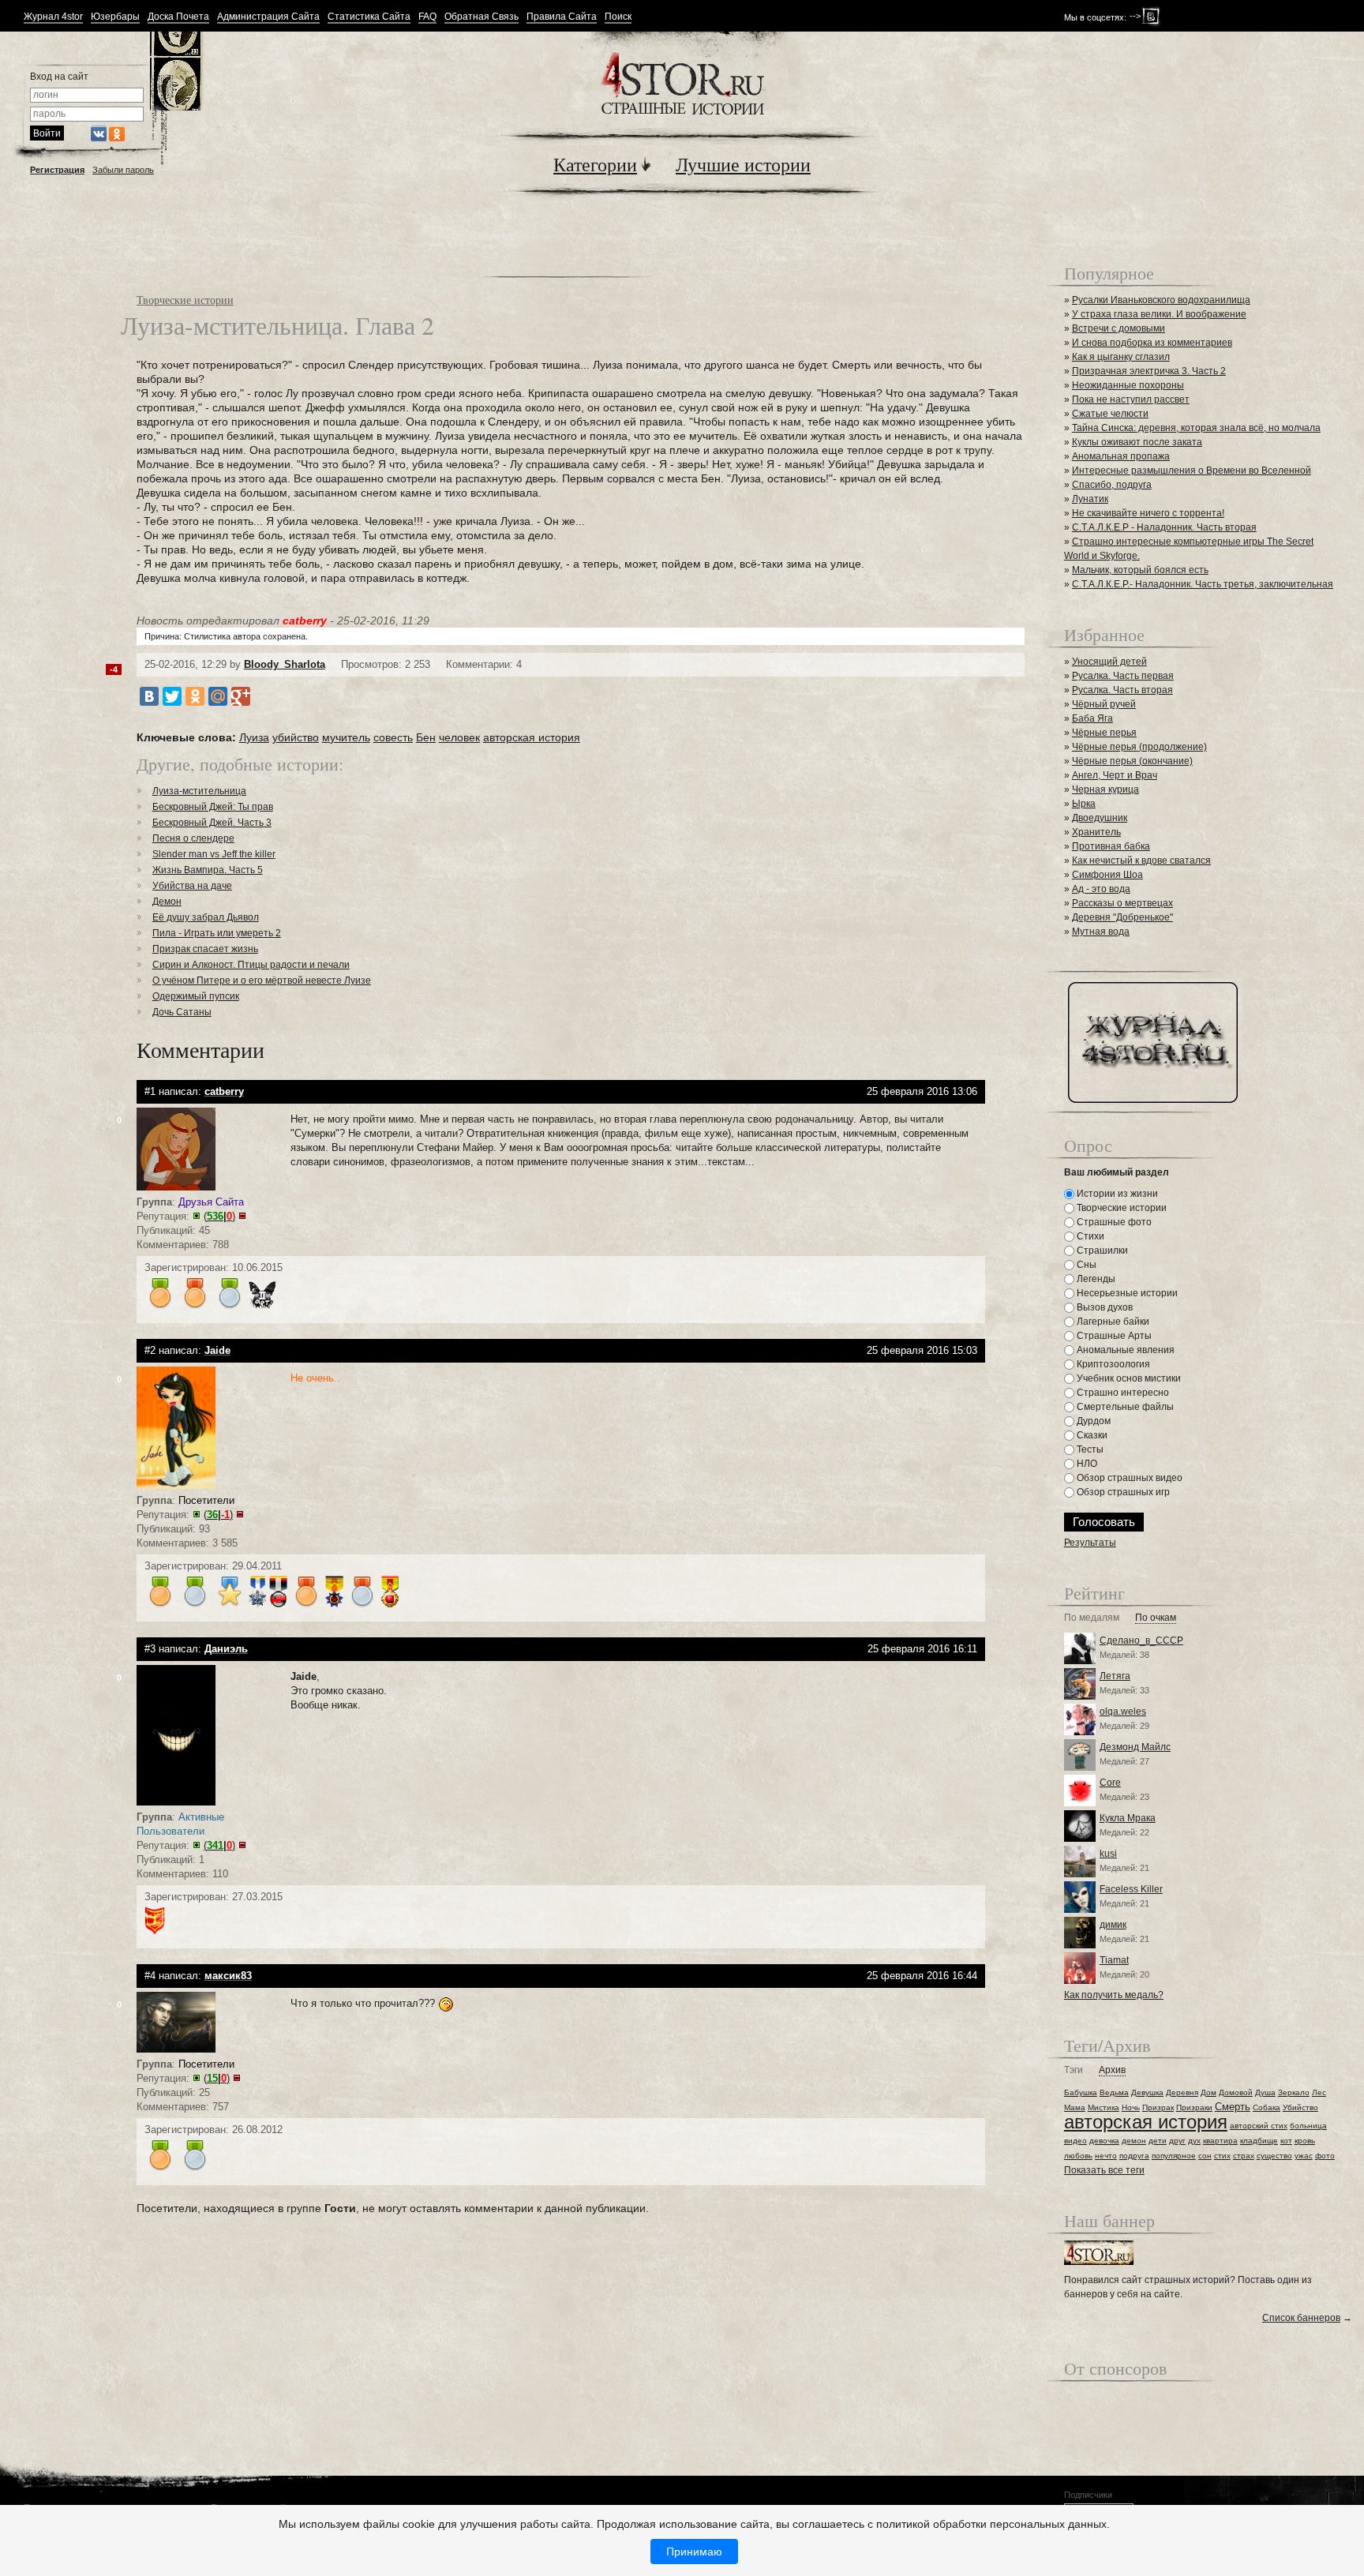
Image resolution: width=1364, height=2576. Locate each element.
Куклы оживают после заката (1137, 442)
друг (1177, 2141)
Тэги (1074, 2070)
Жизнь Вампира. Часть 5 (208, 870)
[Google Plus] (241, 696)
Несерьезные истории (1126, 1293)
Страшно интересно (1122, 1393)
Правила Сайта (562, 17)
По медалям (1092, 1618)
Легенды (1095, 1279)
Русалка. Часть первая (1123, 676)
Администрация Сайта (268, 17)
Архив (1112, 2070)
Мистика (1104, 2107)
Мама (1075, 2107)
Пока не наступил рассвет (1131, 399)
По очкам (1156, 1618)
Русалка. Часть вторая (1122, 690)
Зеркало (1294, 2092)
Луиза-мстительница (199, 791)
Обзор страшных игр (1122, 1492)
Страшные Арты (1113, 1336)
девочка (1104, 2141)
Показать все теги (1104, 2170)
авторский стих (1259, 2126)
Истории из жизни (1116, 1194)
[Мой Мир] (218, 696)
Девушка (1147, 2092)
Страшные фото (1113, 1222)
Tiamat (1114, 1960)
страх (1244, 2156)
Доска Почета (178, 17)
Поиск (618, 17)
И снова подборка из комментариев (1152, 343)
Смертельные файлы (1124, 1407)
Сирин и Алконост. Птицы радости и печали (251, 965)
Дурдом (1092, 1421)
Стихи (1089, 1236)
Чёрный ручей (1104, 704)
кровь (1305, 2141)
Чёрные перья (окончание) (1132, 761)
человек (459, 737)
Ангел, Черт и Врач (1115, 775)
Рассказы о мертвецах (1122, 903)
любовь (1078, 2156)
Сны (1085, 1265)
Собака (1267, 2107)
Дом (1208, 2092)
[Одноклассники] (195, 696)
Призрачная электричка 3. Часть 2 (1149, 371)
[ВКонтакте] (149, 696)
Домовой (1236, 2092)
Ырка (1084, 804)
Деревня (1182, 2092)
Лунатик (1090, 499)
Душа (1265, 2092)
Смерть (1233, 2107)
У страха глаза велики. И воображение (1159, 314)
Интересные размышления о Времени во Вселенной (1192, 471)
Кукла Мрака (1128, 1818)
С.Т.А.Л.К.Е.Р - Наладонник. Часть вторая (1164, 527)
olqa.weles (1123, 1712)
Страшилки (1101, 1251)
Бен (426, 737)
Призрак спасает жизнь (205, 949)
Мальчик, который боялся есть (1140, 570)
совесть (393, 737)
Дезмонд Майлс (1135, 1747)
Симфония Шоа (1107, 875)
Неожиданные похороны (1128, 385)
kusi (1108, 1854)
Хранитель (1096, 832)
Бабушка (1081, 2092)
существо (1274, 2156)
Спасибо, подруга (1112, 485)
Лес (1319, 2092)
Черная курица (1105, 789)
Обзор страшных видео (1128, 1478)
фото (1325, 2156)
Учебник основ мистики (1128, 1378)
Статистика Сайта (369, 17)
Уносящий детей (1109, 662)
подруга (1134, 2156)
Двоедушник (1100, 818)
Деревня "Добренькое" (1122, 917)
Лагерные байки (1112, 1322)
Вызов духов (1104, 1307)
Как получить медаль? (1114, 1995)
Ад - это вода (1101, 889)
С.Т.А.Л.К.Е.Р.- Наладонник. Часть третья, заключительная (1203, 584)
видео (1075, 2141)
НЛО (1086, 1464)
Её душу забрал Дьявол (206, 917)
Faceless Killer (1131, 1889)
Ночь (1131, 2107)
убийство (296, 737)
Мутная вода (1101, 932)
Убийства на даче (192, 886)
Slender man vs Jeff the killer (214, 854)
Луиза (254, 737)
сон (1205, 2156)
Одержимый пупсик (196, 996)
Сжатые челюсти (1110, 414)
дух (1194, 2141)
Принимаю (694, 2552)
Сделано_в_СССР (1141, 1640)
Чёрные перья (1104, 733)
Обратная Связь (482, 17)
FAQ (427, 17)
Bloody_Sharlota (285, 664)
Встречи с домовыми (1119, 328)
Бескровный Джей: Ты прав (213, 807)
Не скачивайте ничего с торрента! (1148, 513)
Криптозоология (1112, 1364)
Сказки (1091, 1435)
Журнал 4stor (53, 17)
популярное (1174, 2156)
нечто (1106, 2156)
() (219, 1216)
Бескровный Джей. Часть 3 (212, 823)
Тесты (1089, 1449)
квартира (1220, 2141)
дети (1158, 2141)
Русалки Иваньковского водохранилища (1161, 300)
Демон (167, 902)
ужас (1304, 2156)
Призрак (1158, 2107)
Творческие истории (185, 300)
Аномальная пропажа (1121, 456)
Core (1110, 1783)
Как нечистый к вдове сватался (1141, 861)
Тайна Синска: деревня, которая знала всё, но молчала (1196, 428)
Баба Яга (1092, 718)
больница (1308, 2126)
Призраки (1194, 2107)
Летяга (1115, 1676)
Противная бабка (1111, 846)
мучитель (346, 737)
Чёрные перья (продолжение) (1139, 747)
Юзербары (115, 17)
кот (1286, 2141)
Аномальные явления (1124, 1350)
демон (1134, 2141)
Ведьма (1114, 2092)
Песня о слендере (193, 838)
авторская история (532, 737)
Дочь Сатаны (182, 1012)
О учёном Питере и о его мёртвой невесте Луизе (262, 981)
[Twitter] (172, 696)
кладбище (1259, 2141)
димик (1113, 1925)
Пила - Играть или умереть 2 (217, 933)
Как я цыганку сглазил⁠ (1121, 357)
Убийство (1300, 2107)
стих (1222, 2156)
